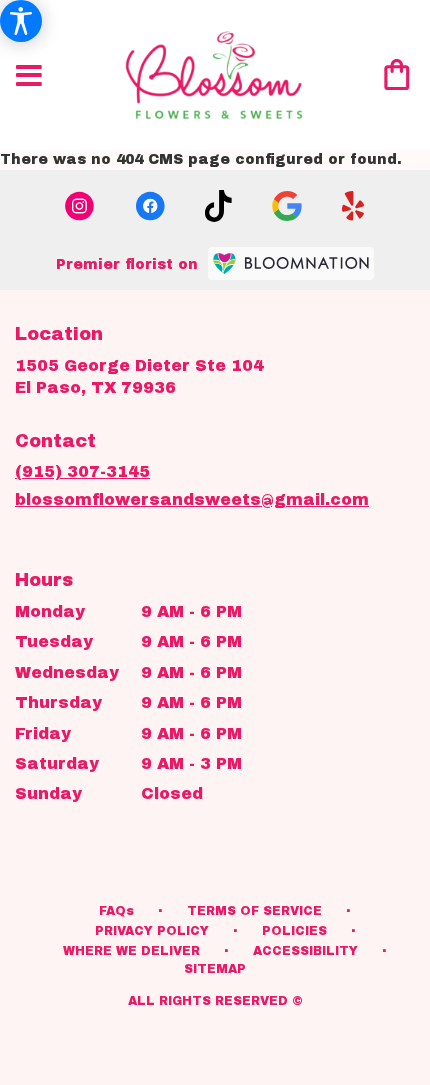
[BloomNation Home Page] (291, 263)
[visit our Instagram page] (80, 206)
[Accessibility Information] (21, 21)
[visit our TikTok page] (218, 206)
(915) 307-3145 (82, 471)
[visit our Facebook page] (150, 206)
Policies (294, 931)
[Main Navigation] (29, 77)
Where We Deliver (131, 951)
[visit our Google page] (287, 206)
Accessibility (305, 951)
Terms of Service (254, 911)
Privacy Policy (152, 931)
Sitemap (215, 969)
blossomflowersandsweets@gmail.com (192, 499)
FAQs (116, 911)
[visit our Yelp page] (353, 206)
